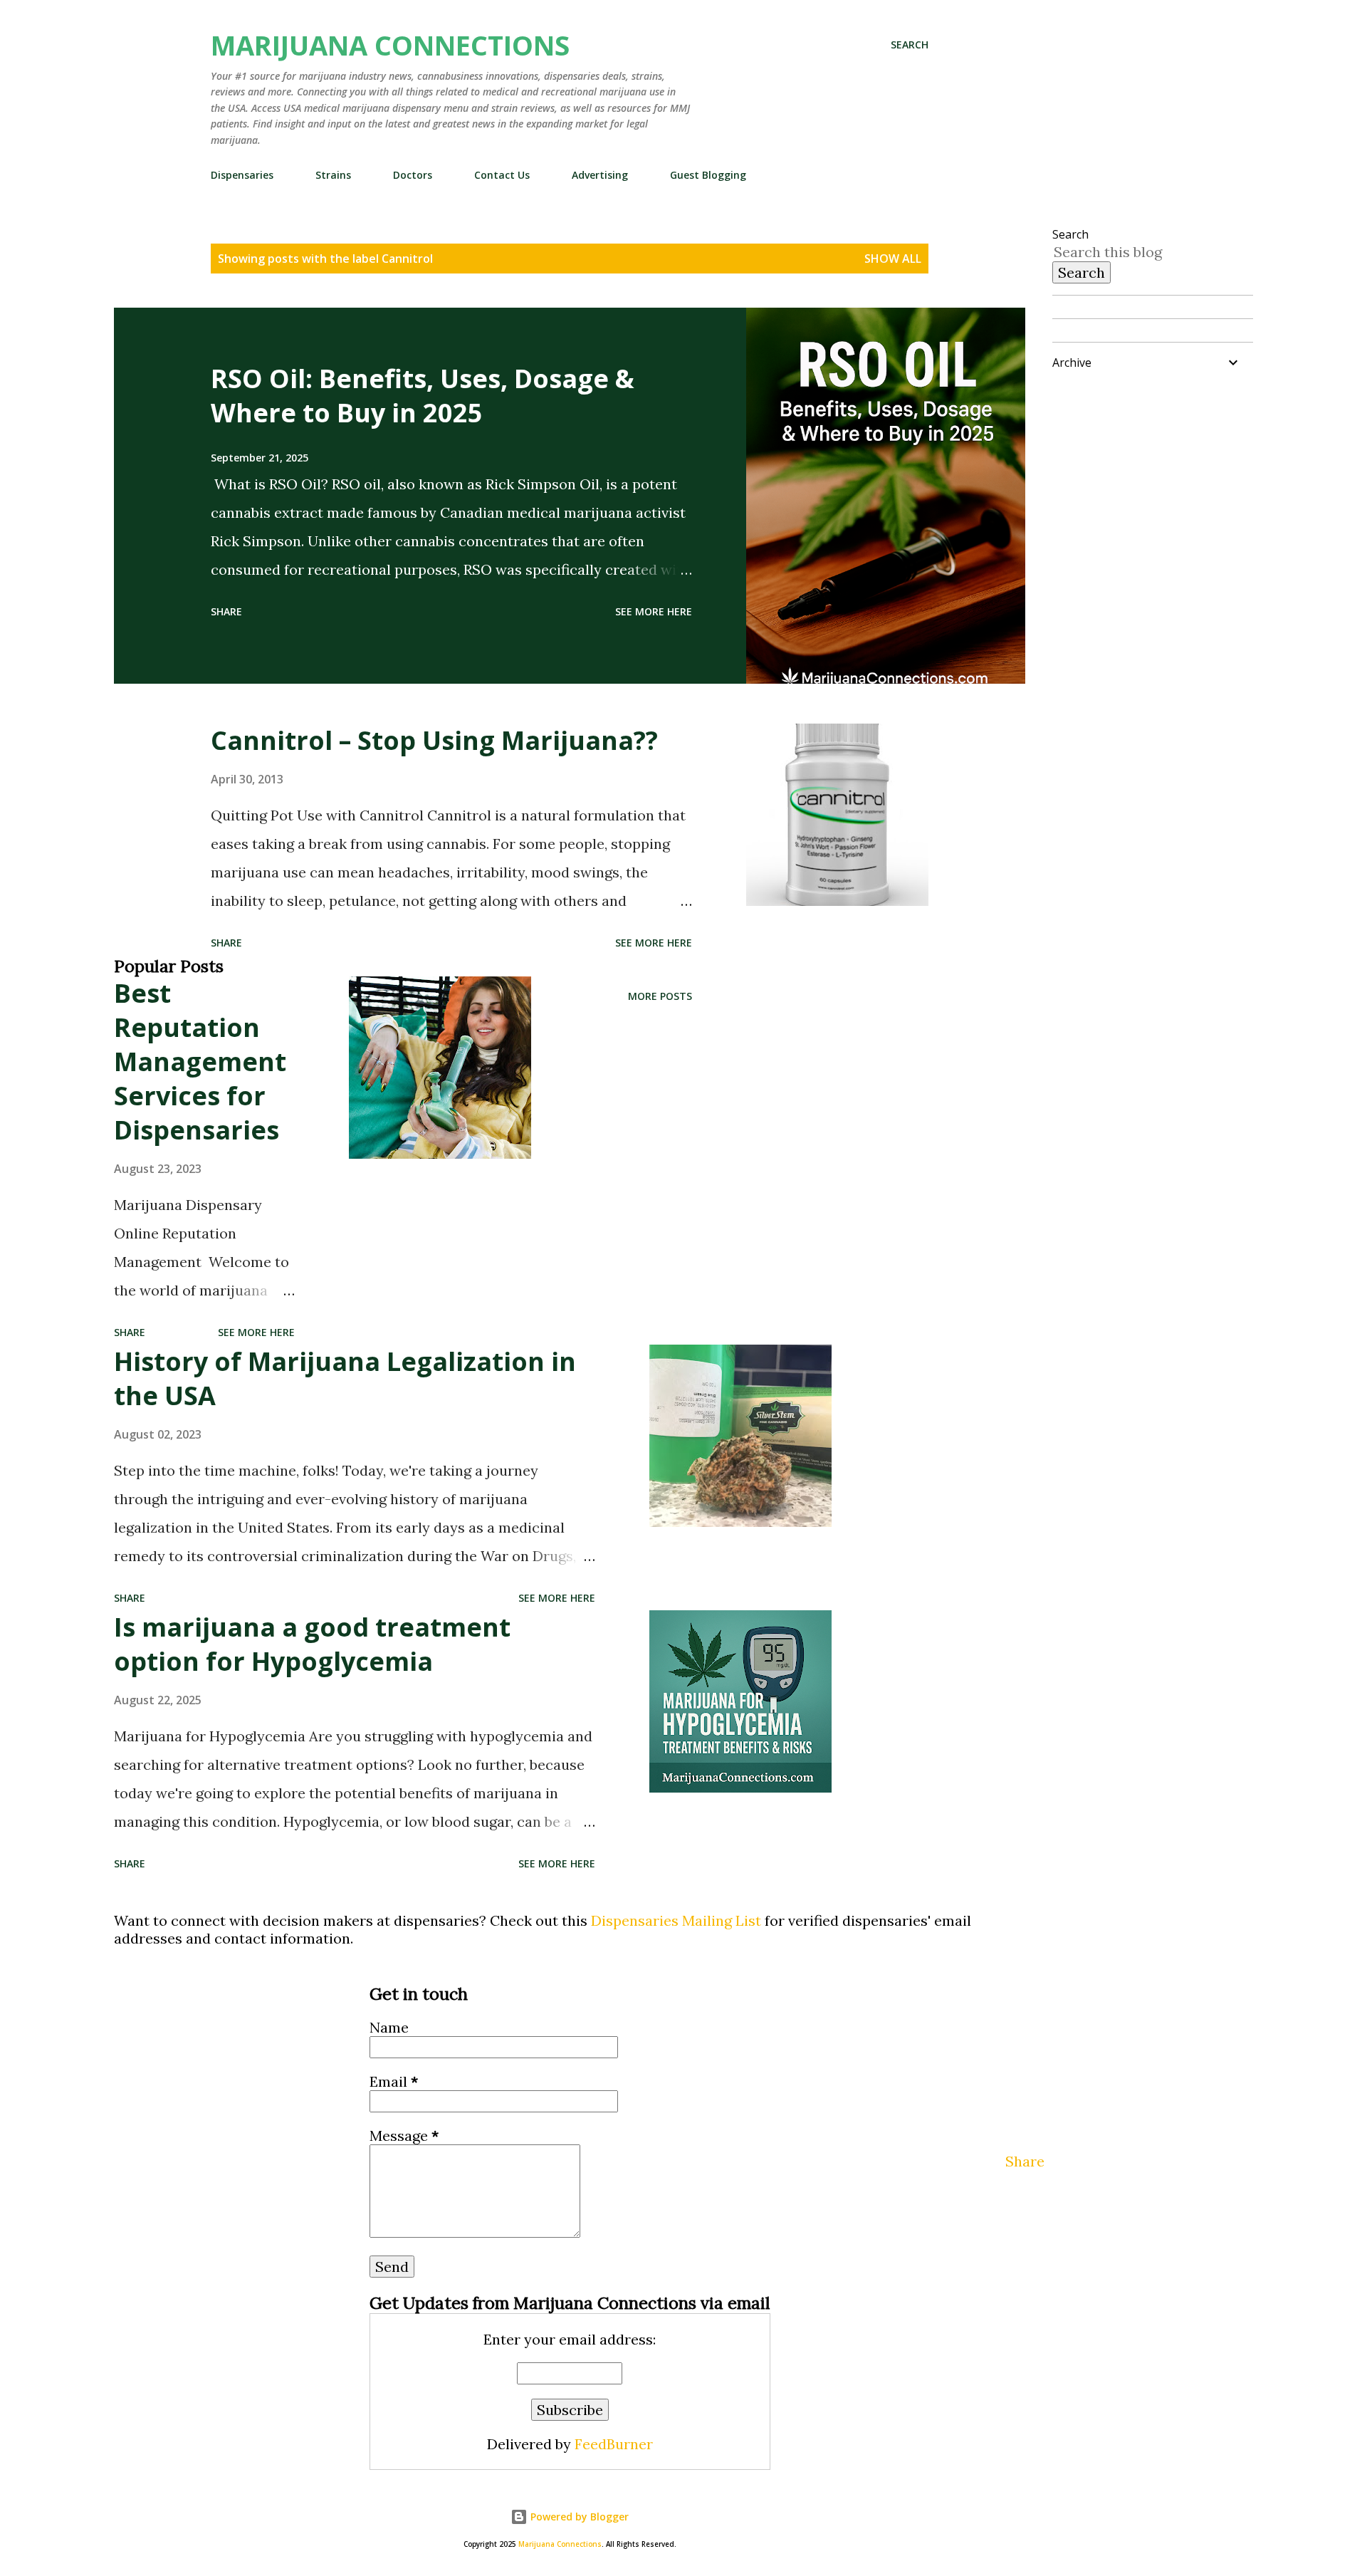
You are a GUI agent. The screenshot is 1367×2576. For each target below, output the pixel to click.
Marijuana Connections (390, 45)
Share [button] (226, 611)
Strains (333, 175)
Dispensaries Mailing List (676, 1920)
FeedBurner (614, 2444)
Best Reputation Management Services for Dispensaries (200, 1062)
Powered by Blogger (578, 2517)
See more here (654, 611)
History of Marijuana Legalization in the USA (345, 1378)
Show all (893, 259)
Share (1025, 2161)
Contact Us (502, 175)
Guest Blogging (708, 175)
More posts (660, 996)
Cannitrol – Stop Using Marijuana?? (434, 740)
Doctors (413, 175)
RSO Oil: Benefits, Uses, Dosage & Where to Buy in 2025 (423, 396)
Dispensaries (242, 175)
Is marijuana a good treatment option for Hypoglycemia (312, 1644)
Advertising (600, 175)
